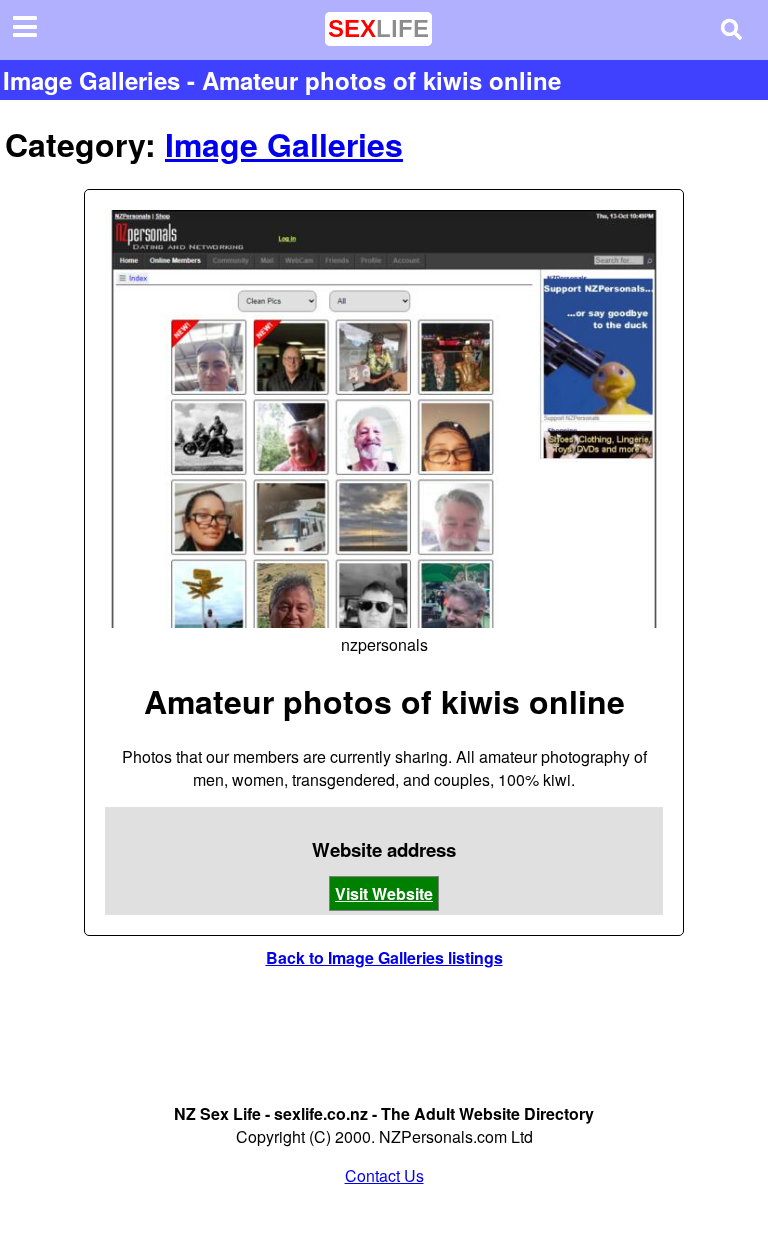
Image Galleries (284, 144)
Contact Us (384, 1175)
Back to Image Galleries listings (384, 957)
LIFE (378, 28)
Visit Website (384, 893)
